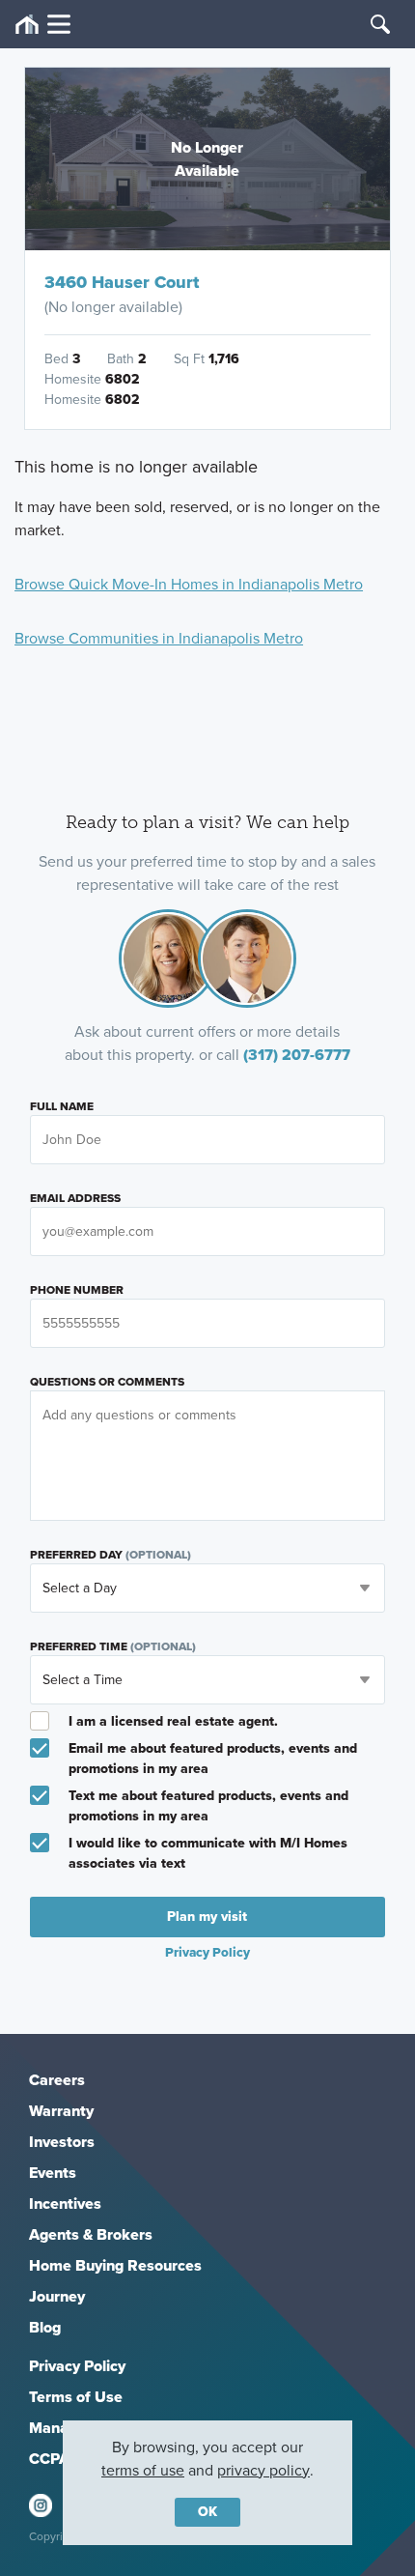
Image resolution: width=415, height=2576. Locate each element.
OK (207, 2512)
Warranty (61, 2111)
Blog (45, 2327)
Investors (62, 2142)
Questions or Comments (107, 1382)
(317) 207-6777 (297, 1055)
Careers (57, 2080)
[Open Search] (380, 24)
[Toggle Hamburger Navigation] (43, 25)
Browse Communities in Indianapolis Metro (159, 638)
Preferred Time (113, 1646)
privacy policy (263, 2470)
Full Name (62, 1106)
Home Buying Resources (115, 2265)
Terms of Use (76, 2397)
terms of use (143, 2470)
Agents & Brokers (91, 2234)
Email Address (75, 1198)
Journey (57, 2296)
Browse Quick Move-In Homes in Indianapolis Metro (189, 584)
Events (53, 2173)
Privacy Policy (77, 2366)
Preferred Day (111, 1555)
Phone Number (77, 1290)
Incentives (65, 2204)
